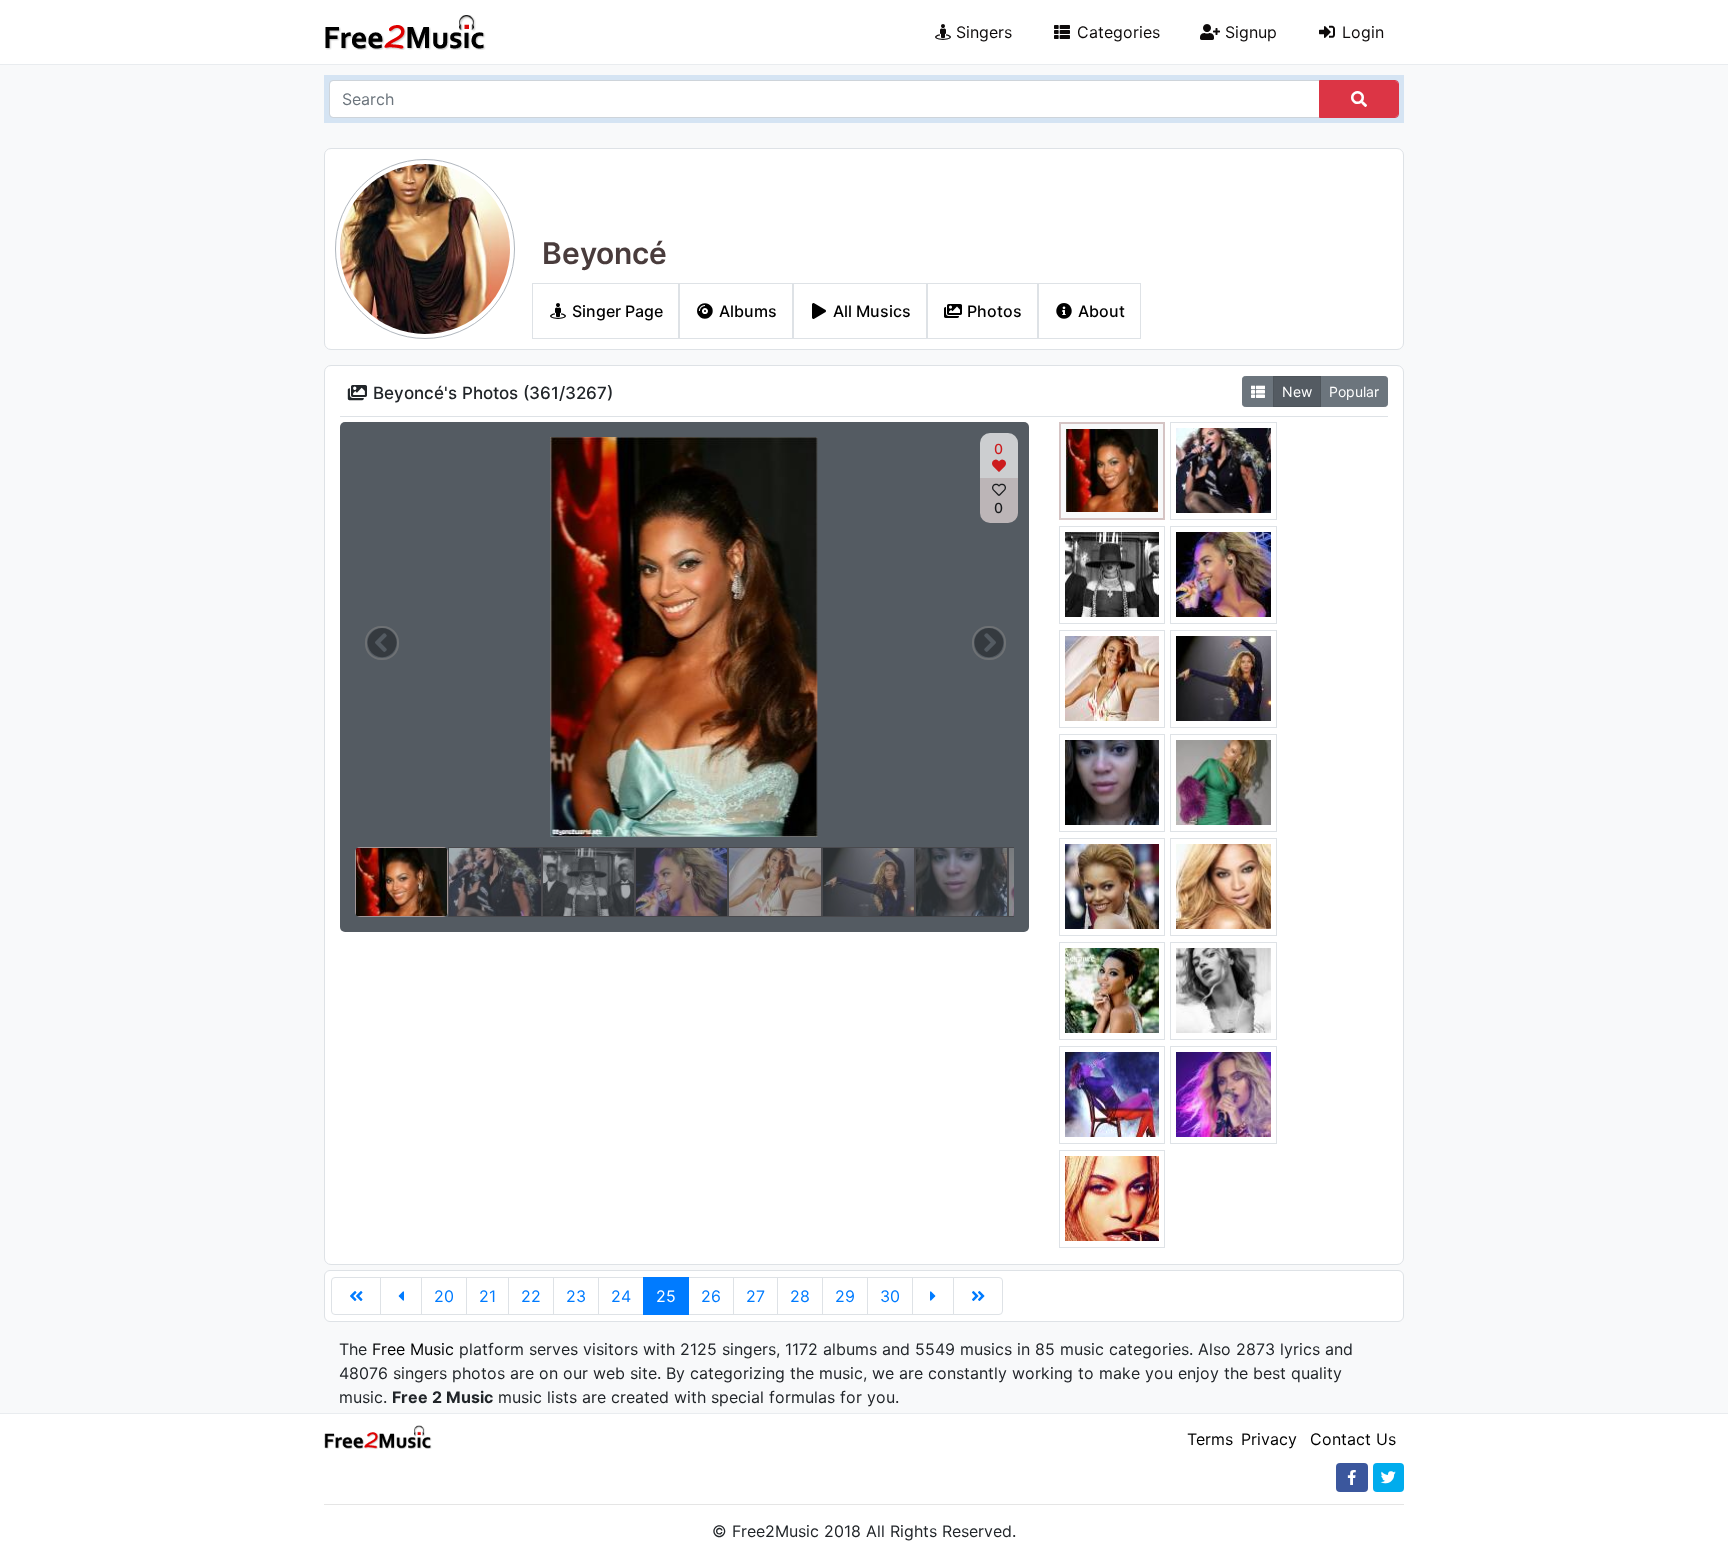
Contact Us (1353, 1439)
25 (666, 1296)
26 (711, 1296)
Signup (1248, 32)
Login (1360, 32)
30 (890, 1296)
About (1099, 311)
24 (621, 1296)
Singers (981, 32)
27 (755, 1296)
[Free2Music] (405, 32)
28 (800, 1296)
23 (576, 1296)
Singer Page (615, 311)
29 (845, 1296)
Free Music (413, 1349)
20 (444, 1296)
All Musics (870, 311)
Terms (1210, 1439)
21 (487, 1296)
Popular (1354, 391)
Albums (746, 311)
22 (531, 1296)
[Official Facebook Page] (1352, 1477)
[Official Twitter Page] (1388, 1477)
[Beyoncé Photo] (1112, 469)
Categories (1116, 32)
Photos (992, 311)
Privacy (1269, 1439)
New (1297, 391)
